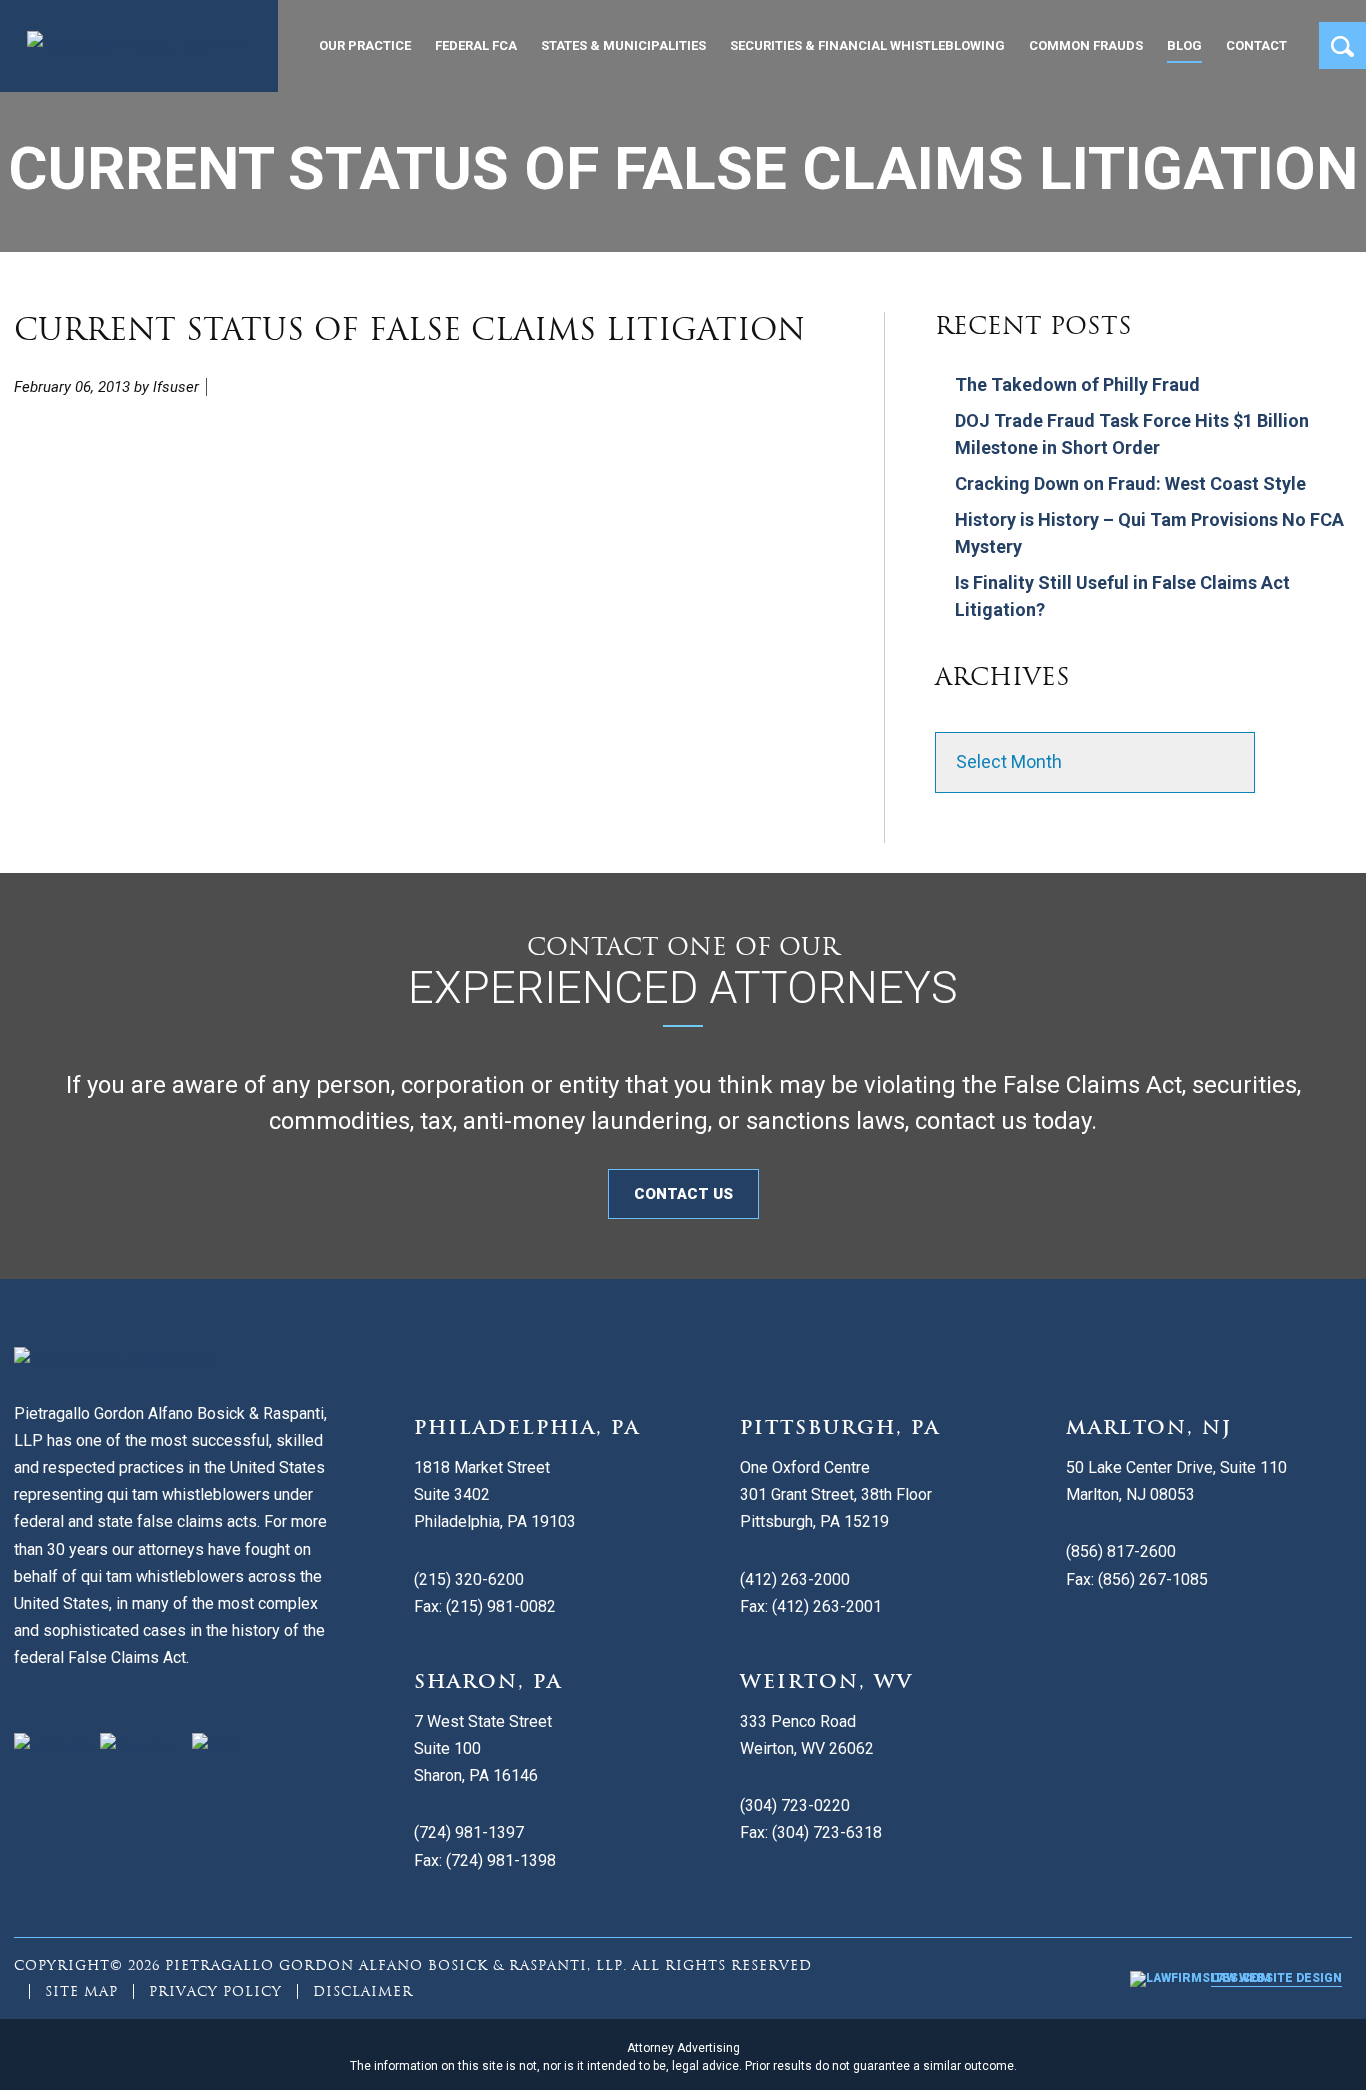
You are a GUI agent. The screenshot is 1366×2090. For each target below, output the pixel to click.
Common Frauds (1086, 45)
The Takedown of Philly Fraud (1077, 384)
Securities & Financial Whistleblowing (867, 45)
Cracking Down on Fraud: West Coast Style (1130, 483)
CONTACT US (683, 1194)
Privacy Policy (215, 1991)
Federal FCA (476, 45)
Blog (1184, 45)
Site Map (81, 1991)
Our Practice (365, 45)
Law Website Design (1276, 1978)
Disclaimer (363, 1991)
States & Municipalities (623, 45)
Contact (1256, 45)
